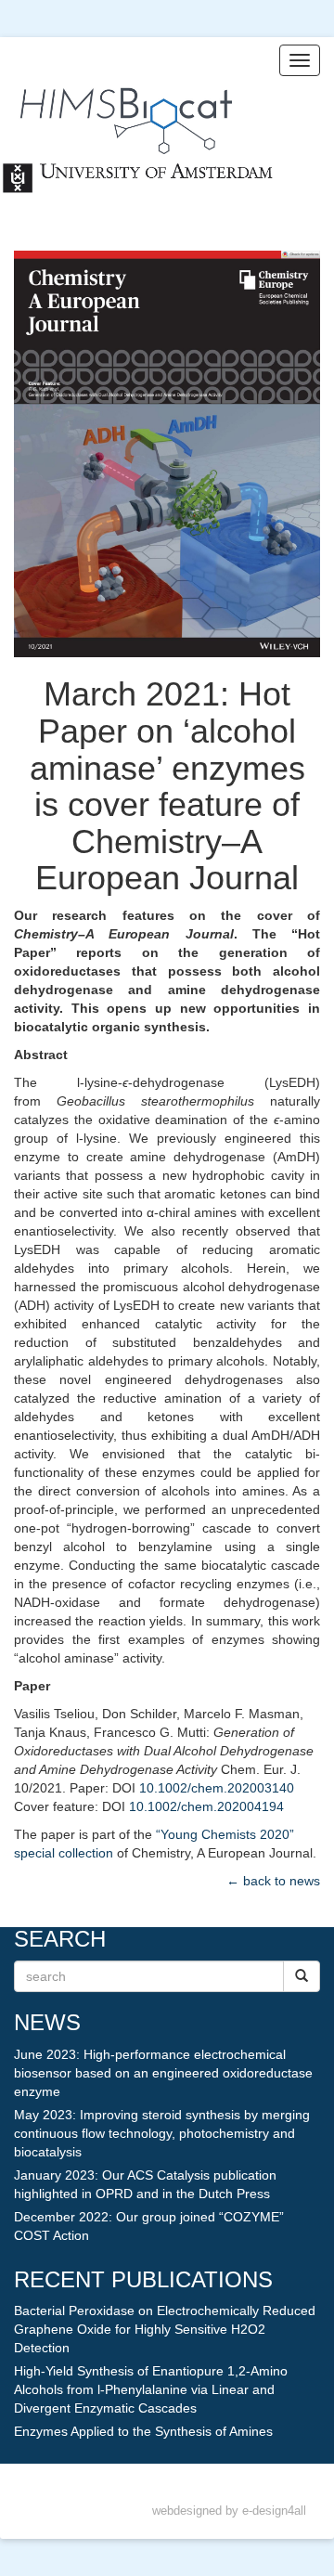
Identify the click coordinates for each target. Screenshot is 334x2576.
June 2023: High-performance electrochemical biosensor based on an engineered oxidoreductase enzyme (163, 2073)
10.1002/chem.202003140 (217, 1788)
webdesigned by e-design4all (229, 2511)
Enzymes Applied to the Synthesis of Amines (143, 2431)
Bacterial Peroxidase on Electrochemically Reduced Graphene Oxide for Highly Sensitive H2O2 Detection (165, 2329)
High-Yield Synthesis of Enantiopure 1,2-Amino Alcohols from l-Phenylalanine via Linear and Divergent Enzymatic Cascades (151, 2389)
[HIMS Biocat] (116, 107)
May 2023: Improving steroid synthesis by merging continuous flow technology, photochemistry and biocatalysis (162, 2133)
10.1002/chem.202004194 (206, 1806)
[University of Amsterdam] (139, 181)
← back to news (273, 1881)
